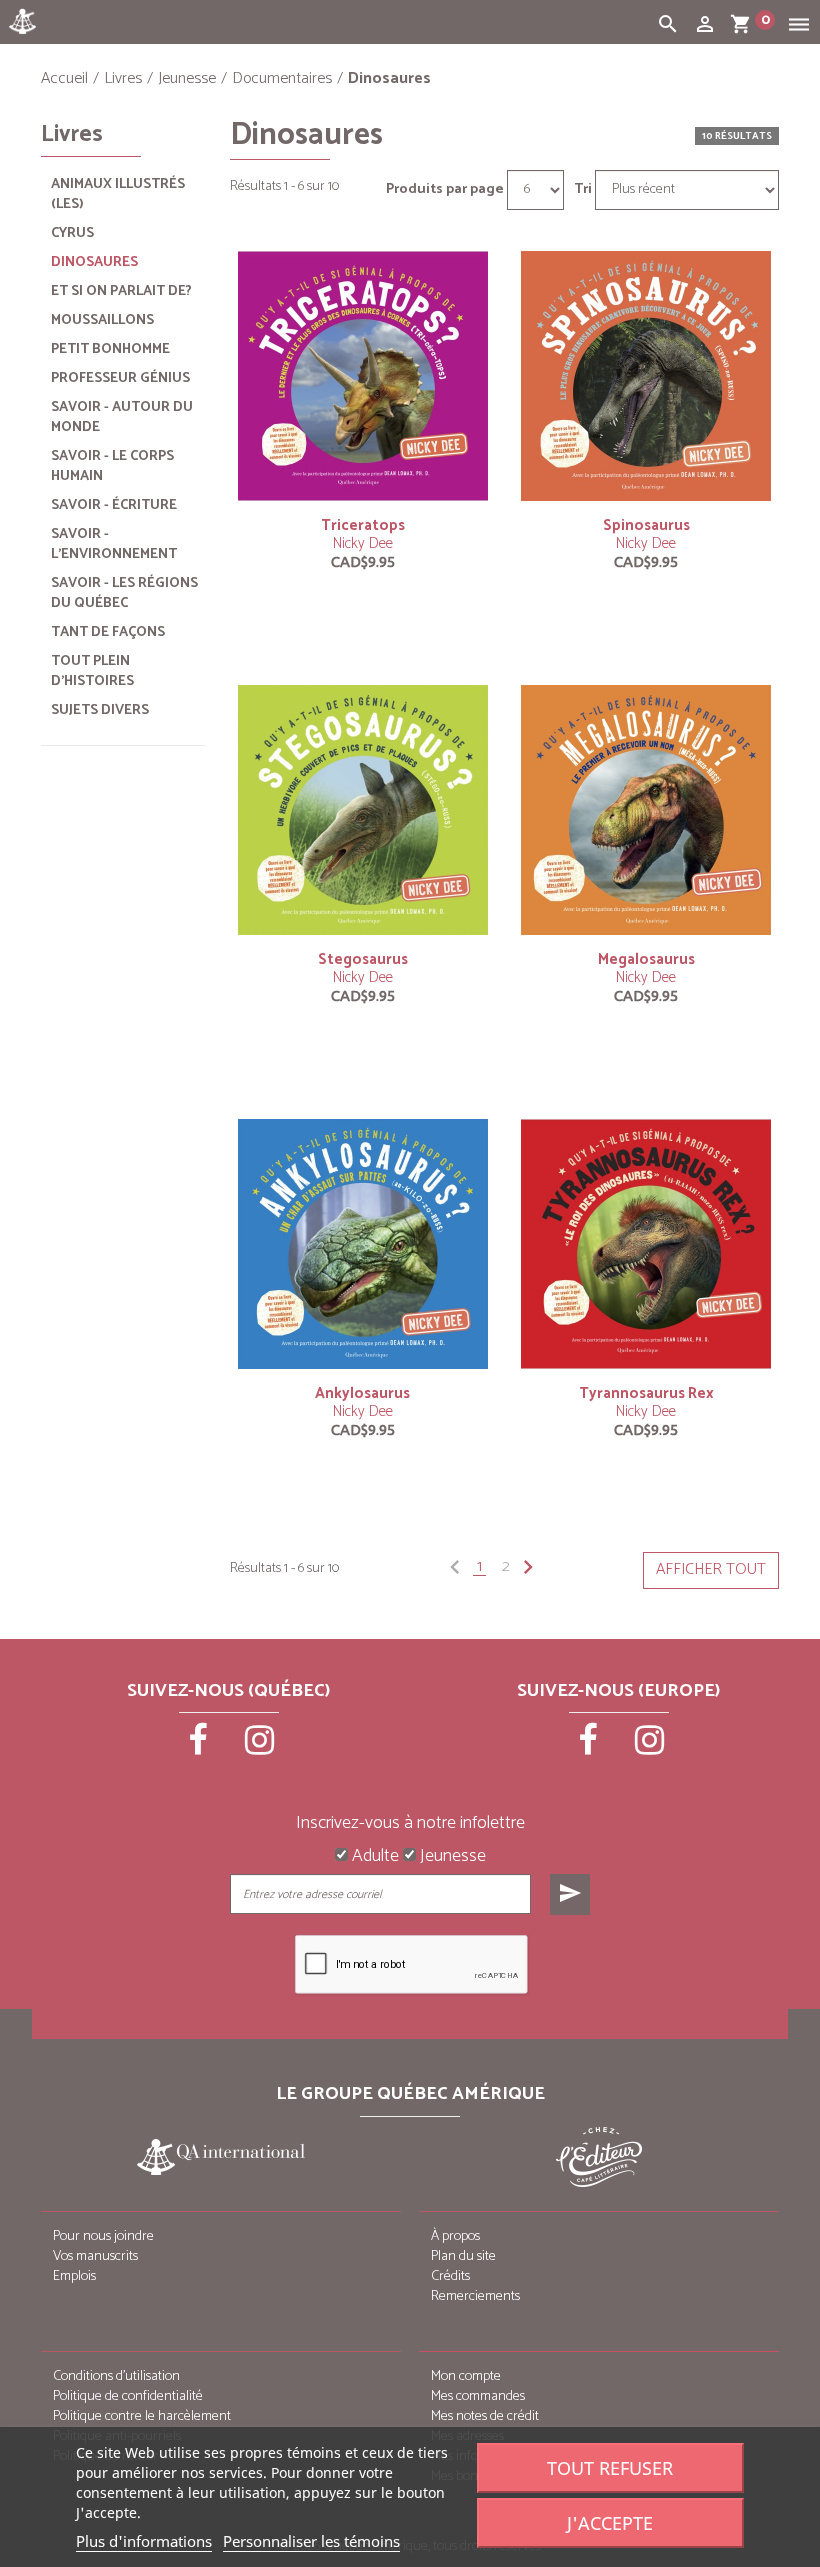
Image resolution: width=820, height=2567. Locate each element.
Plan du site (463, 2256)
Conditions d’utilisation (116, 2376)
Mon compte (466, 2376)
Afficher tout (711, 1569)
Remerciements (475, 2296)
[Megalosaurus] (646, 809)
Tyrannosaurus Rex (646, 1393)
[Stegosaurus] (363, 809)
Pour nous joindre (103, 2236)
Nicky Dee (363, 543)
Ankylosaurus (362, 1393)
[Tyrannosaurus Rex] (646, 1243)
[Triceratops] (363, 375)
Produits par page (445, 190)
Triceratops (363, 525)
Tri (583, 190)
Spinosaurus (646, 525)
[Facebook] (200, 1747)
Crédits (450, 2276)
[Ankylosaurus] (363, 1243)
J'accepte (610, 2523)
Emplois (74, 2276)
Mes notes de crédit (485, 2416)
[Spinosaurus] (646, 375)
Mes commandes (478, 2396)
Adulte (373, 1857)
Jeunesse (451, 1857)
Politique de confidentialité (128, 2396)
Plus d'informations (144, 2541)
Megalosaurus (646, 959)
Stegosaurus (363, 959)
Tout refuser (610, 2468)
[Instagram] (260, 1747)
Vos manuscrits (95, 2256)
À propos (455, 2236)
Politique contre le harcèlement (142, 2416)
